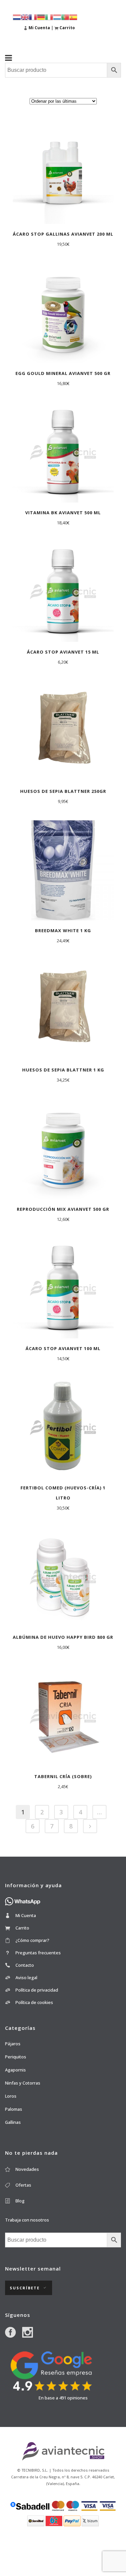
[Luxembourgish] (57, 17)
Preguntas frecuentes (38, 1953)
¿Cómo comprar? (32, 1940)
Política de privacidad (37, 1990)
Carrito (22, 1928)
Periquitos (16, 2057)
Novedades (27, 2169)
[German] (41, 17)
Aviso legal (26, 1977)
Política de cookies (34, 2002)
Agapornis (15, 2070)
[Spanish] (73, 17)
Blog (20, 2201)
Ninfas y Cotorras (23, 2083)
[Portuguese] (65, 17)
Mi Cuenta (26, 1915)
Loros (11, 2096)
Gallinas (13, 2122)
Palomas (14, 2109)
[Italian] (49, 17)
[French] (33, 17)
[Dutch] (17, 17)
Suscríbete (25, 2288)
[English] (25, 17)
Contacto (25, 1965)
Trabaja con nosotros (27, 2220)
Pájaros (13, 2044)
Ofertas (23, 2185)
